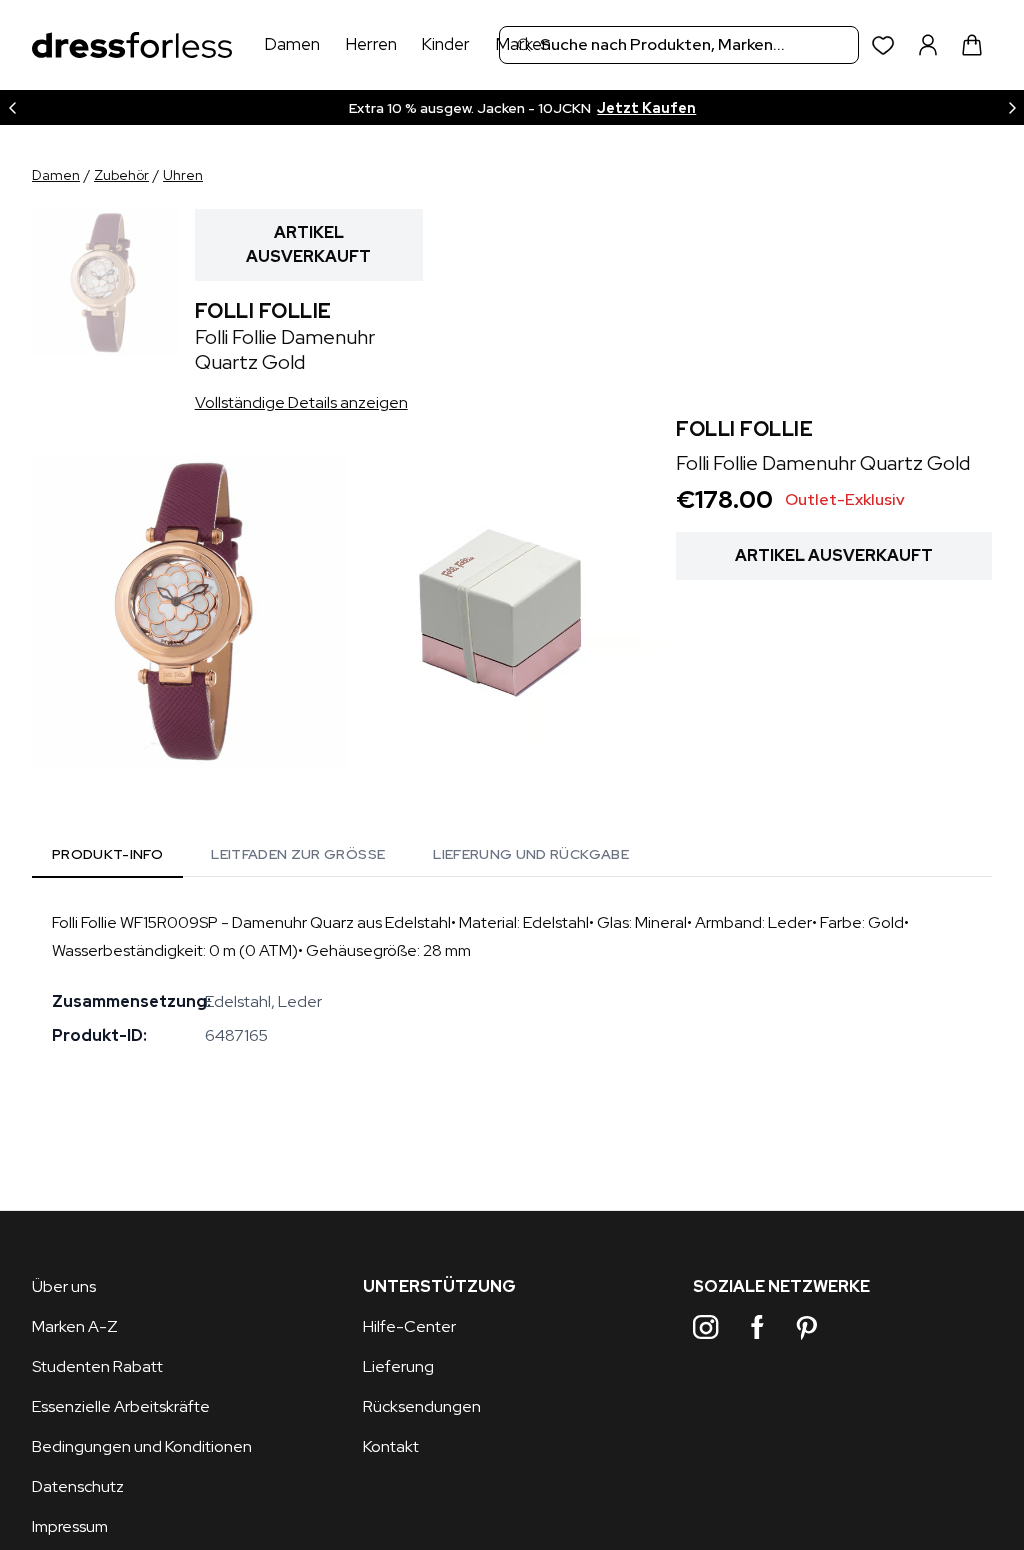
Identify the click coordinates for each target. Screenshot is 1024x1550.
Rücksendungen (422, 1406)
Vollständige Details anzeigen (301, 402)
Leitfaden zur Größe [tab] (298, 854)
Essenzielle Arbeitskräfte (121, 1406)
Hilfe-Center (409, 1326)
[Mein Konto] (928, 45)
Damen (292, 44)
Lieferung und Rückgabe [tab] (531, 854)
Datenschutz (78, 1486)
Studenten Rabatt (97, 1366)
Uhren (183, 175)
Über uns (64, 1286)
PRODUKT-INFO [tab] (107, 854)
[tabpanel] (512, 979)
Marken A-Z (75, 1326)
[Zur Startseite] (132, 45)
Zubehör (121, 175)
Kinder (445, 44)
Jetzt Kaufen (646, 108)
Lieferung (398, 1366)
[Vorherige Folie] (12, 107)
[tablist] (340, 858)
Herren (371, 44)
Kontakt (391, 1446)
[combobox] (679, 45)
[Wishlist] (883, 45)
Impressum (70, 1526)
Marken (523, 44)
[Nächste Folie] (1012, 107)
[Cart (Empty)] (972, 45)
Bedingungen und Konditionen (142, 1446)
